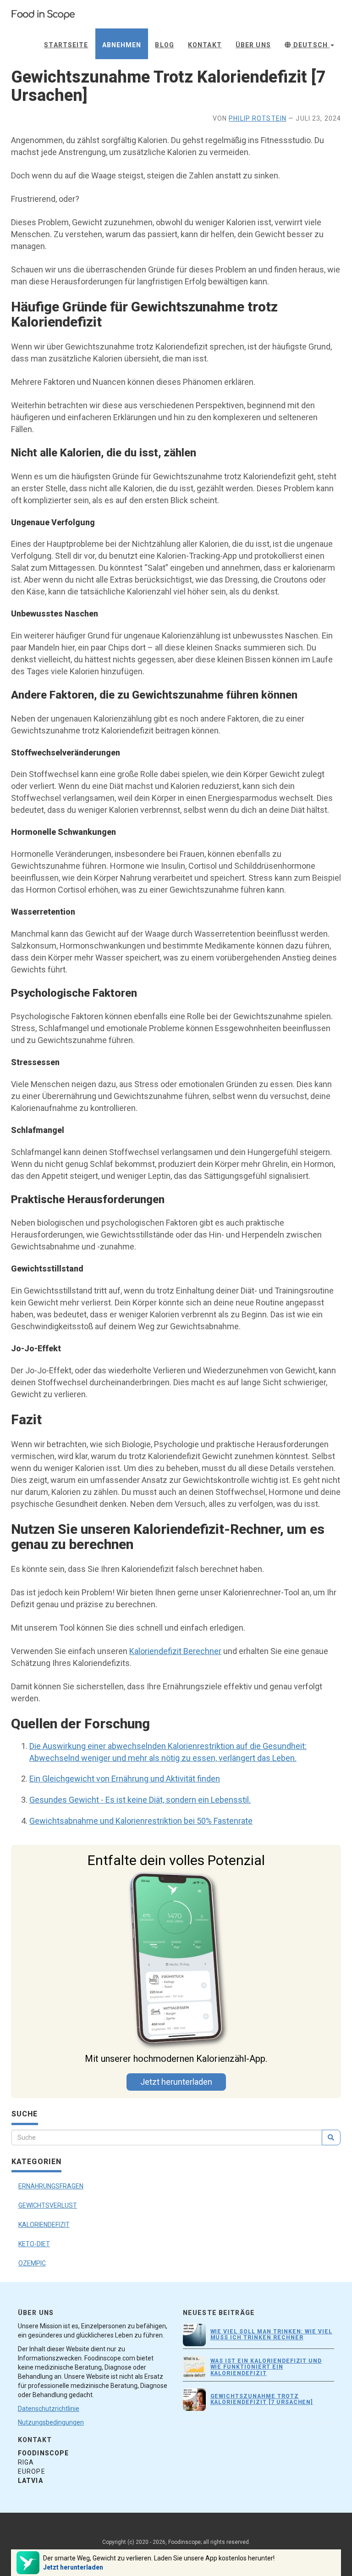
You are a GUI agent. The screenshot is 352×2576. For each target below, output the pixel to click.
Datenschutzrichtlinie (49, 2409)
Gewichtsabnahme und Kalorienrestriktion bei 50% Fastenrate (141, 1821)
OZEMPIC (32, 2263)
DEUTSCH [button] (311, 45)
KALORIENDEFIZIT (44, 2225)
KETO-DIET (34, 2244)
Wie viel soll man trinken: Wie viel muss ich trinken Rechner (272, 2334)
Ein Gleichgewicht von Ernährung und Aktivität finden (125, 1779)
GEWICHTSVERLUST (48, 2205)
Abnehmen (122, 45)
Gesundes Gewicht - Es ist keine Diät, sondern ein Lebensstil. (140, 1800)
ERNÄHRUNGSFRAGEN (51, 2186)
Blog (164, 45)
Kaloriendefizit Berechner (175, 1651)
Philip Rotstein (258, 118)
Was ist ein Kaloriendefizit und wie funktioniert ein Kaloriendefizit (266, 2367)
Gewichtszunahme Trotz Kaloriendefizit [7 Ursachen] (262, 2399)
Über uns (253, 45)
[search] (331, 2137)
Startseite (66, 45)
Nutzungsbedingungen (51, 2422)
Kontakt (205, 45)
